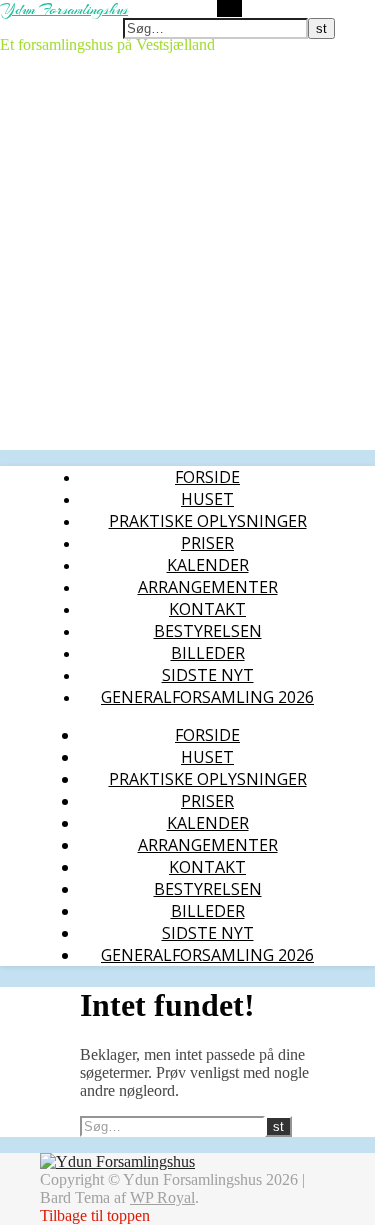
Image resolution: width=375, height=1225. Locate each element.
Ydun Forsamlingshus (64, 10)
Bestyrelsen (208, 631)
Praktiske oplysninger (208, 521)
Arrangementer (208, 587)
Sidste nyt (208, 675)
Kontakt (207, 609)
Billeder (208, 653)
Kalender (208, 565)
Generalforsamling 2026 (207, 697)
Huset (207, 499)
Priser (207, 543)
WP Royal (162, 1197)
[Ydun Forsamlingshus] (117, 1161)
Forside (207, 477)
